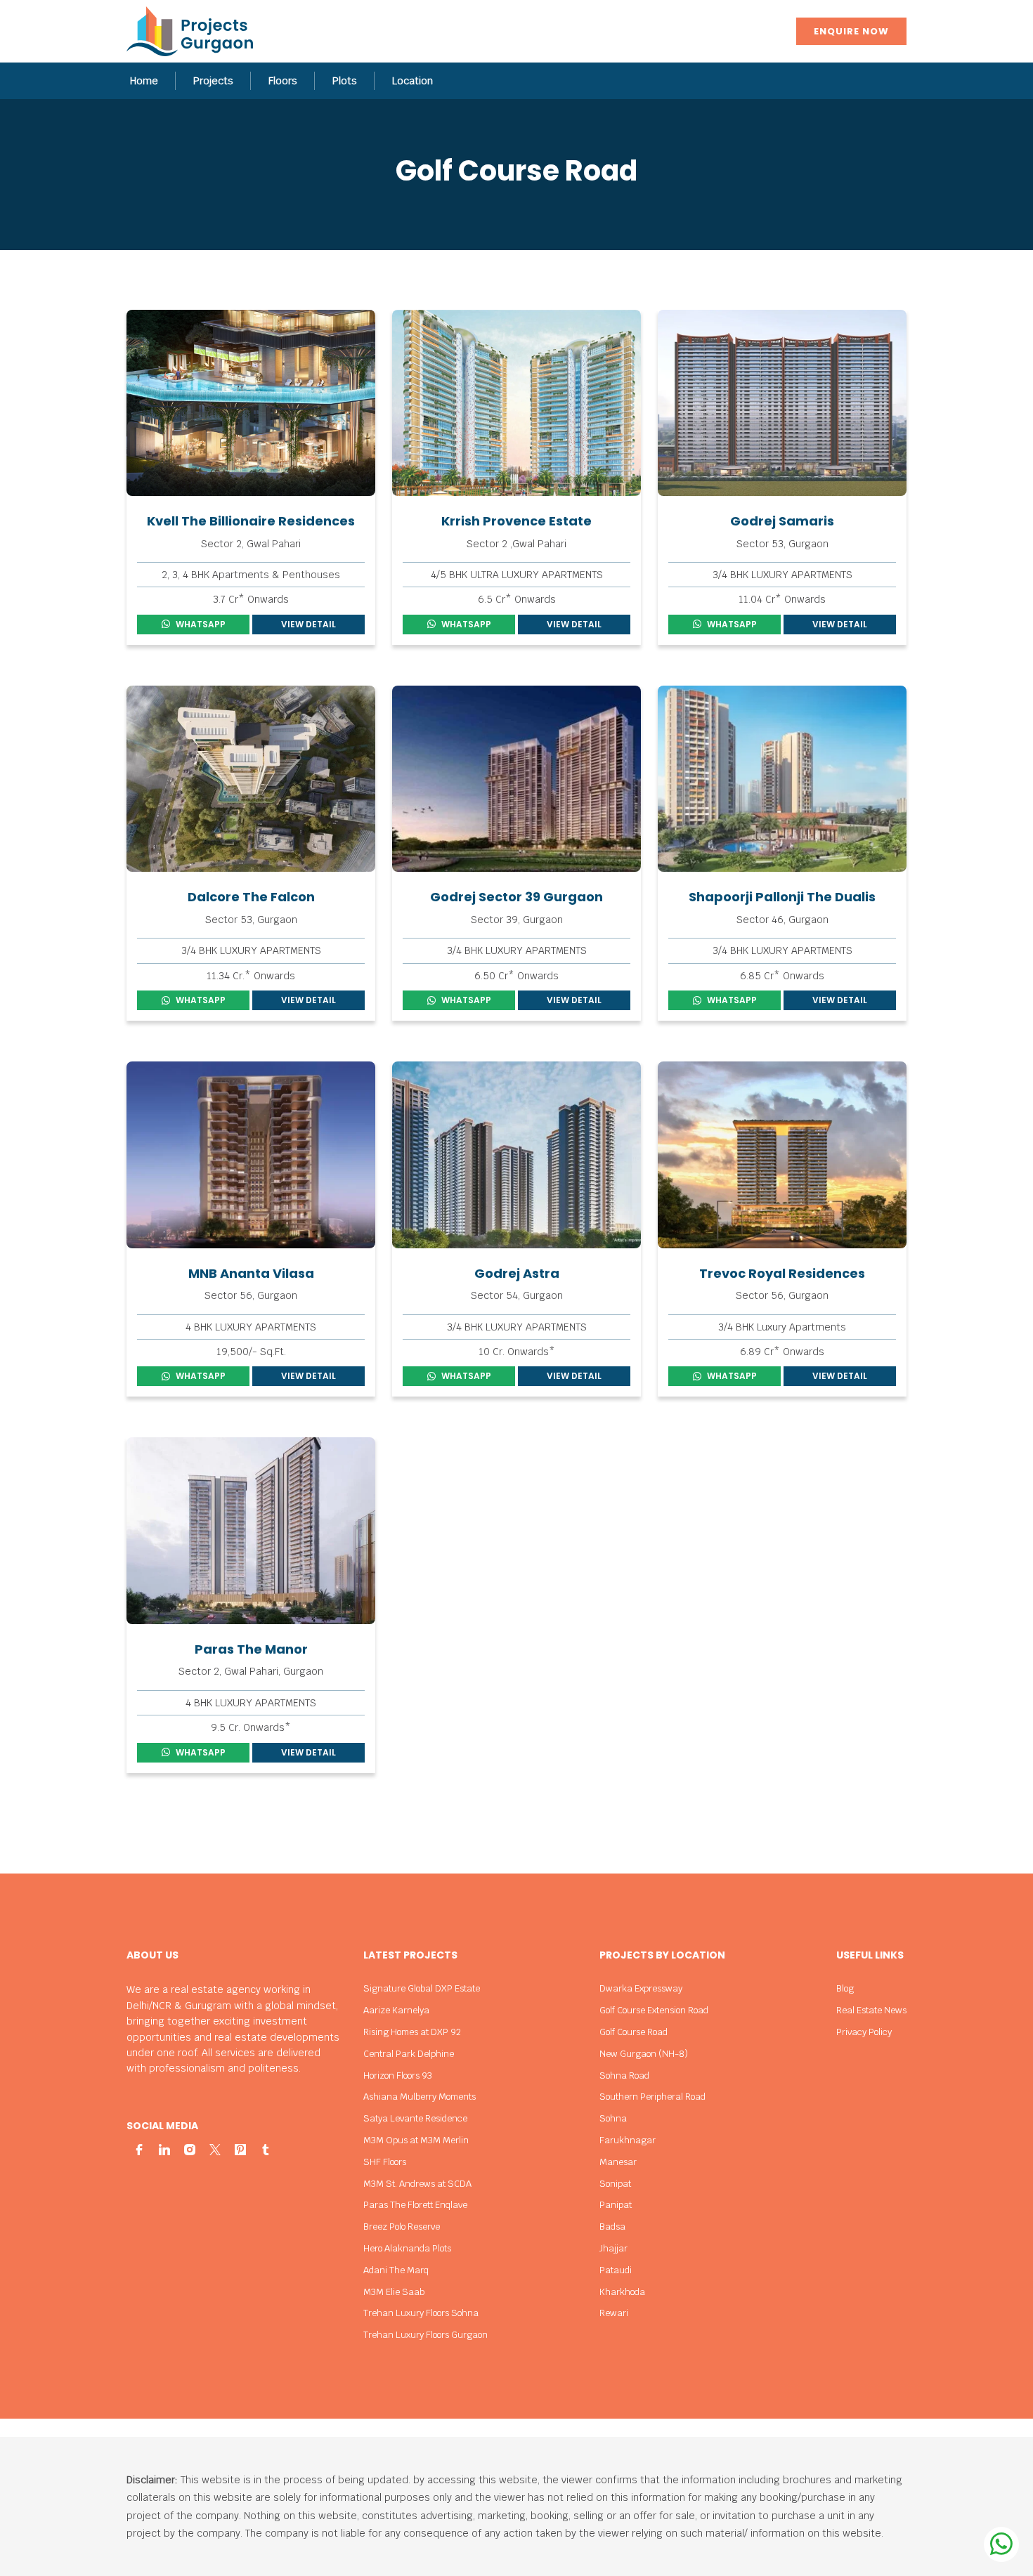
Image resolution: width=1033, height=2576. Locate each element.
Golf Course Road (634, 2032)
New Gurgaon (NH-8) (644, 2054)
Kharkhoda (622, 2292)
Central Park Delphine (409, 2054)
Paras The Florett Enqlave (415, 2205)
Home (144, 81)
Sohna (613, 2118)
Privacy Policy (864, 2032)
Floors (283, 81)
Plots (345, 81)
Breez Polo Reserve (402, 2227)
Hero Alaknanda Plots (407, 2248)
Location (412, 81)
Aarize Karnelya (396, 2010)
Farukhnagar (628, 2140)
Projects (213, 81)
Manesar (618, 2162)
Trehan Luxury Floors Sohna (421, 2313)
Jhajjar (613, 2248)
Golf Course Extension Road (654, 2010)
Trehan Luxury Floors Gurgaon (425, 2335)
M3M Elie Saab (394, 2292)
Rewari (614, 2313)
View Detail (308, 624)
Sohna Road (624, 2075)
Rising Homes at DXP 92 (412, 2032)
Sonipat (615, 2184)
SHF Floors (385, 2162)
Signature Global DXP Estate (422, 1988)
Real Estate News (871, 2010)
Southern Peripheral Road (652, 2097)
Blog (845, 1988)
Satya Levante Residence (415, 2118)
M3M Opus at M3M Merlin (416, 2140)
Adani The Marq (396, 2270)
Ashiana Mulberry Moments (420, 2097)
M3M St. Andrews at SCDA (417, 2184)
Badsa (612, 2227)
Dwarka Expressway (641, 1988)
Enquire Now (851, 31)
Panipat (616, 2205)
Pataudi (616, 2270)
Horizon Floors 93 (398, 2075)
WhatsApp (201, 624)
